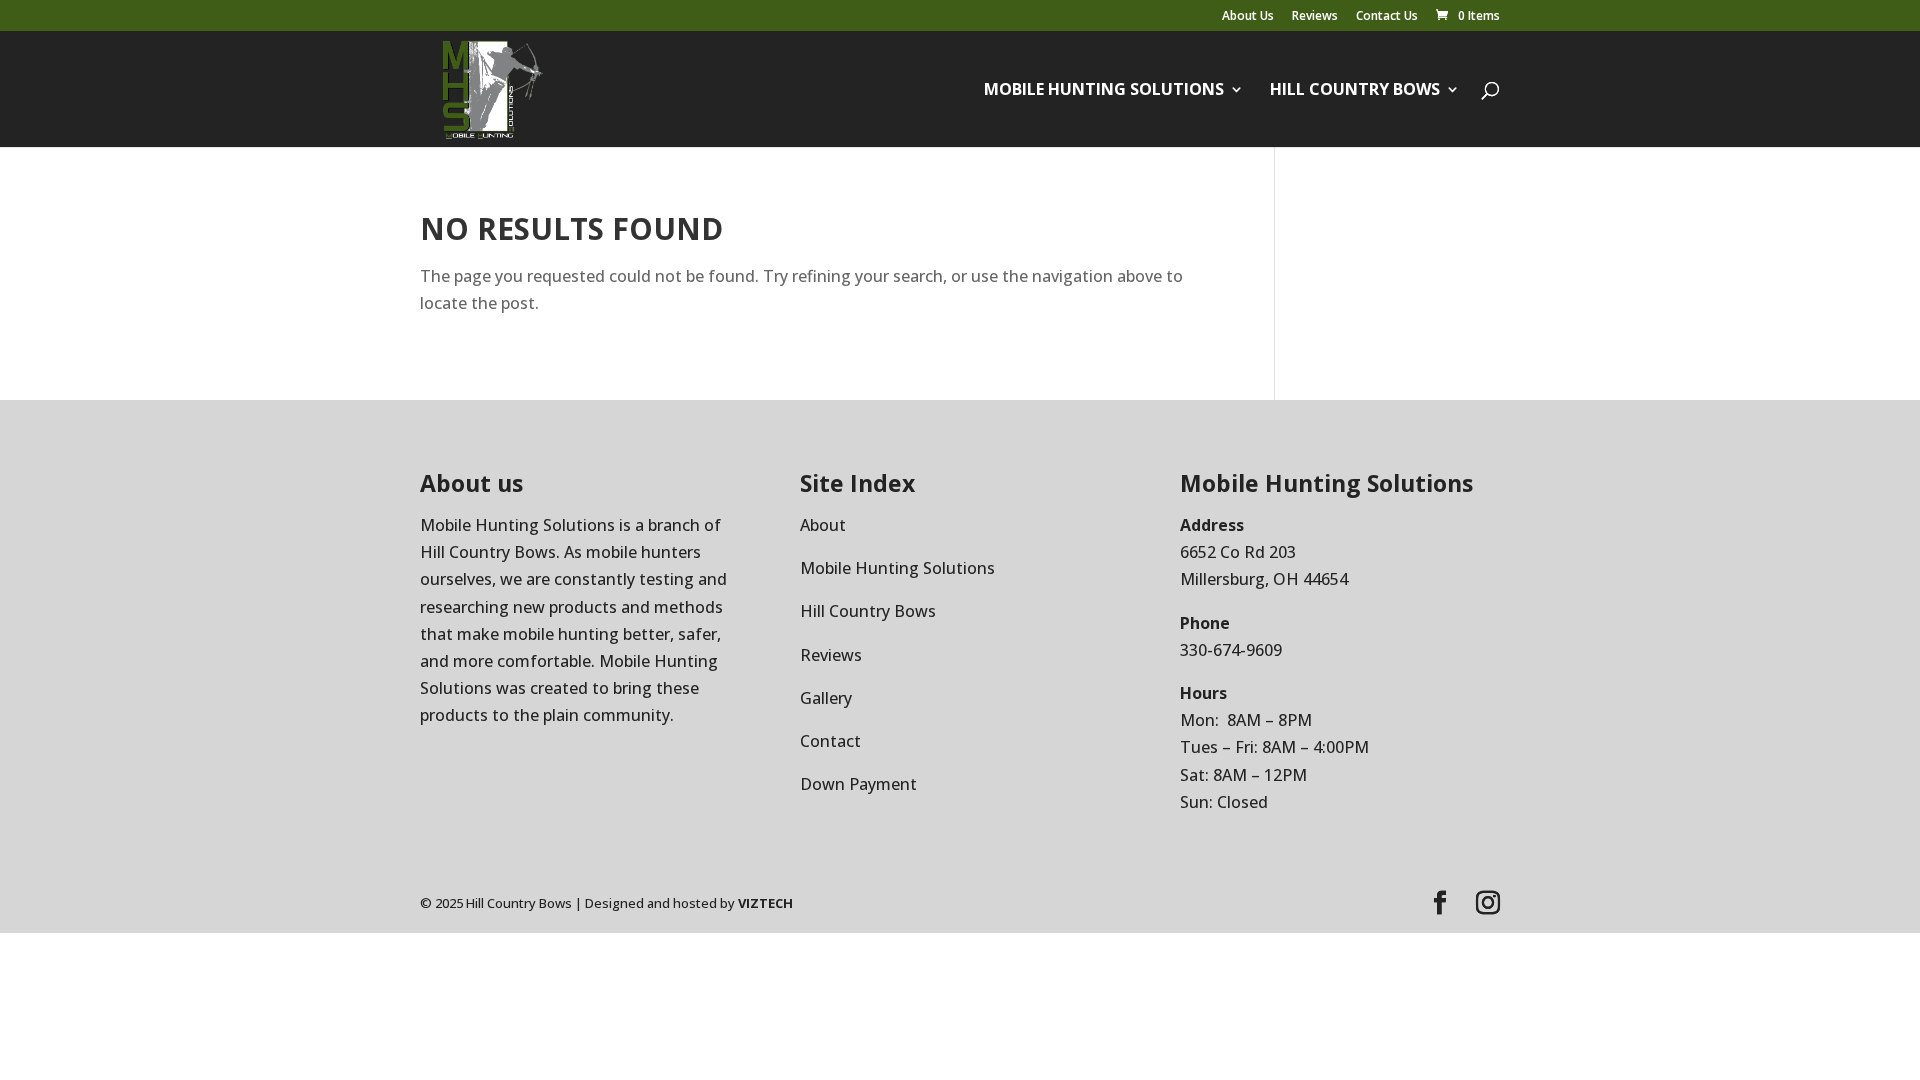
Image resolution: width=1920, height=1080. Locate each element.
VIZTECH (765, 903)
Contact (830, 741)
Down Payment (858, 784)
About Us (1248, 17)
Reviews (1315, 17)
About (823, 525)
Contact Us (1387, 17)
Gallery (826, 698)
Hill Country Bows (1355, 91)
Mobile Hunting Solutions (1104, 91)
